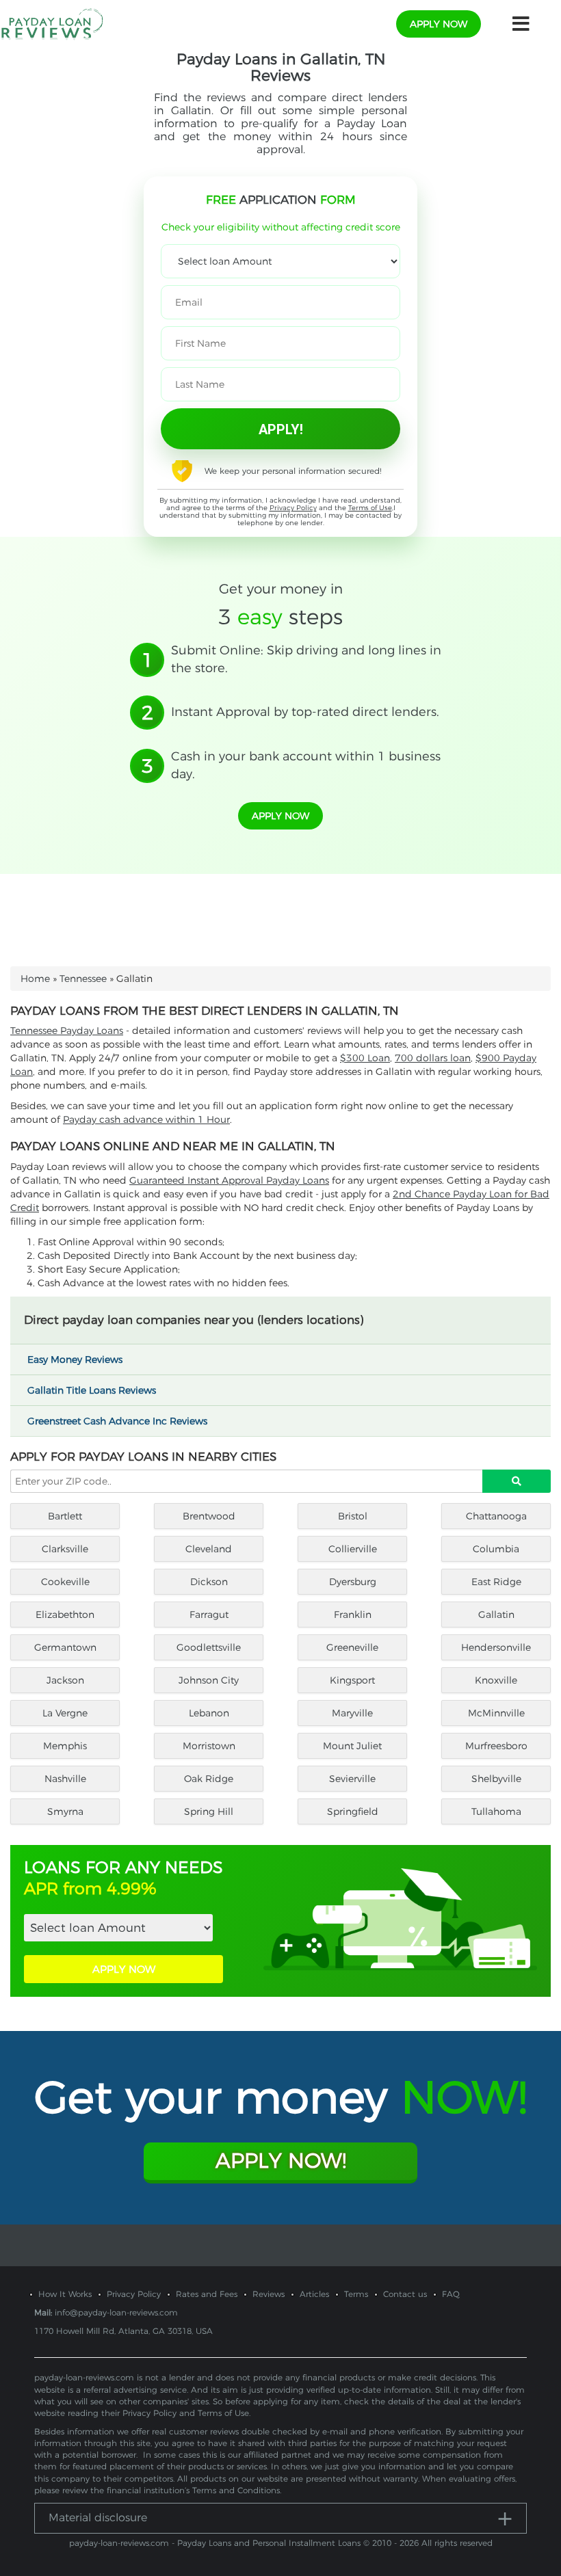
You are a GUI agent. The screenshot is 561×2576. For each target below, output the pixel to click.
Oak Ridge (209, 1779)
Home (35, 979)
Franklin (353, 1615)
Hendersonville (496, 1647)
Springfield (353, 1811)
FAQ (451, 2294)
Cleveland (209, 1549)
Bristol (353, 1516)
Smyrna (65, 1811)
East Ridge (496, 1582)
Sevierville (352, 1779)
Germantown (65, 1647)
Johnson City (209, 1680)
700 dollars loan (433, 1058)
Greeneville (352, 1647)
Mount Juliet (352, 1746)
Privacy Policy (293, 508)
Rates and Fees (207, 2294)
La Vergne (65, 1713)
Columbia (496, 1549)
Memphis (65, 1746)
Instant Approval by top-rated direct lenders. (305, 712)
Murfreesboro (496, 1746)
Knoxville (496, 1680)
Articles (314, 2294)
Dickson (209, 1582)
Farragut (209, 1615)
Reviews (269, 2294)
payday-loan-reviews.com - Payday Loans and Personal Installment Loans (215, 2543)
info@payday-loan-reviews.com (116, 2312)
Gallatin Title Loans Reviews (93, 1390)
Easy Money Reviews (76, 1359)
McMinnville (496, 1713)
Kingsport (352, 1680)
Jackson (65, 1680)
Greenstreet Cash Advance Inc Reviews (119, 1421)
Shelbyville (496, 1779)
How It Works (65, 2294)
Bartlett (65, 1516)
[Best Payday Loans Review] (52, 23)
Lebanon (209, 1713)
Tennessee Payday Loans (67, 1031)
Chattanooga (496, 1516)
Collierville (353, 1549)
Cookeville (65, 1582)
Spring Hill (209, 1811)
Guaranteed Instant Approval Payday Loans (229, 1180)
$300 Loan (365, 1058)
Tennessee (83, 979)
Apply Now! (281, 2161)
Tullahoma (496, 1811)
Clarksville (65, 1549)
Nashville (65, 1779)
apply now (439, 24)
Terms (356, 2294)
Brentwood (209, 1516)
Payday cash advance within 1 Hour (146, 1119)
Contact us (405, 2294)
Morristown (209, 1746)
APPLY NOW (124, 1969)
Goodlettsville (209, 1647)
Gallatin (496, 1615)
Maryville (352, 1713)
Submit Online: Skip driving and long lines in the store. (306, 659)
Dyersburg (353, 1582)
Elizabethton (65, 1615)
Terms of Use (370, 508)
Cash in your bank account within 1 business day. (306, 765)
